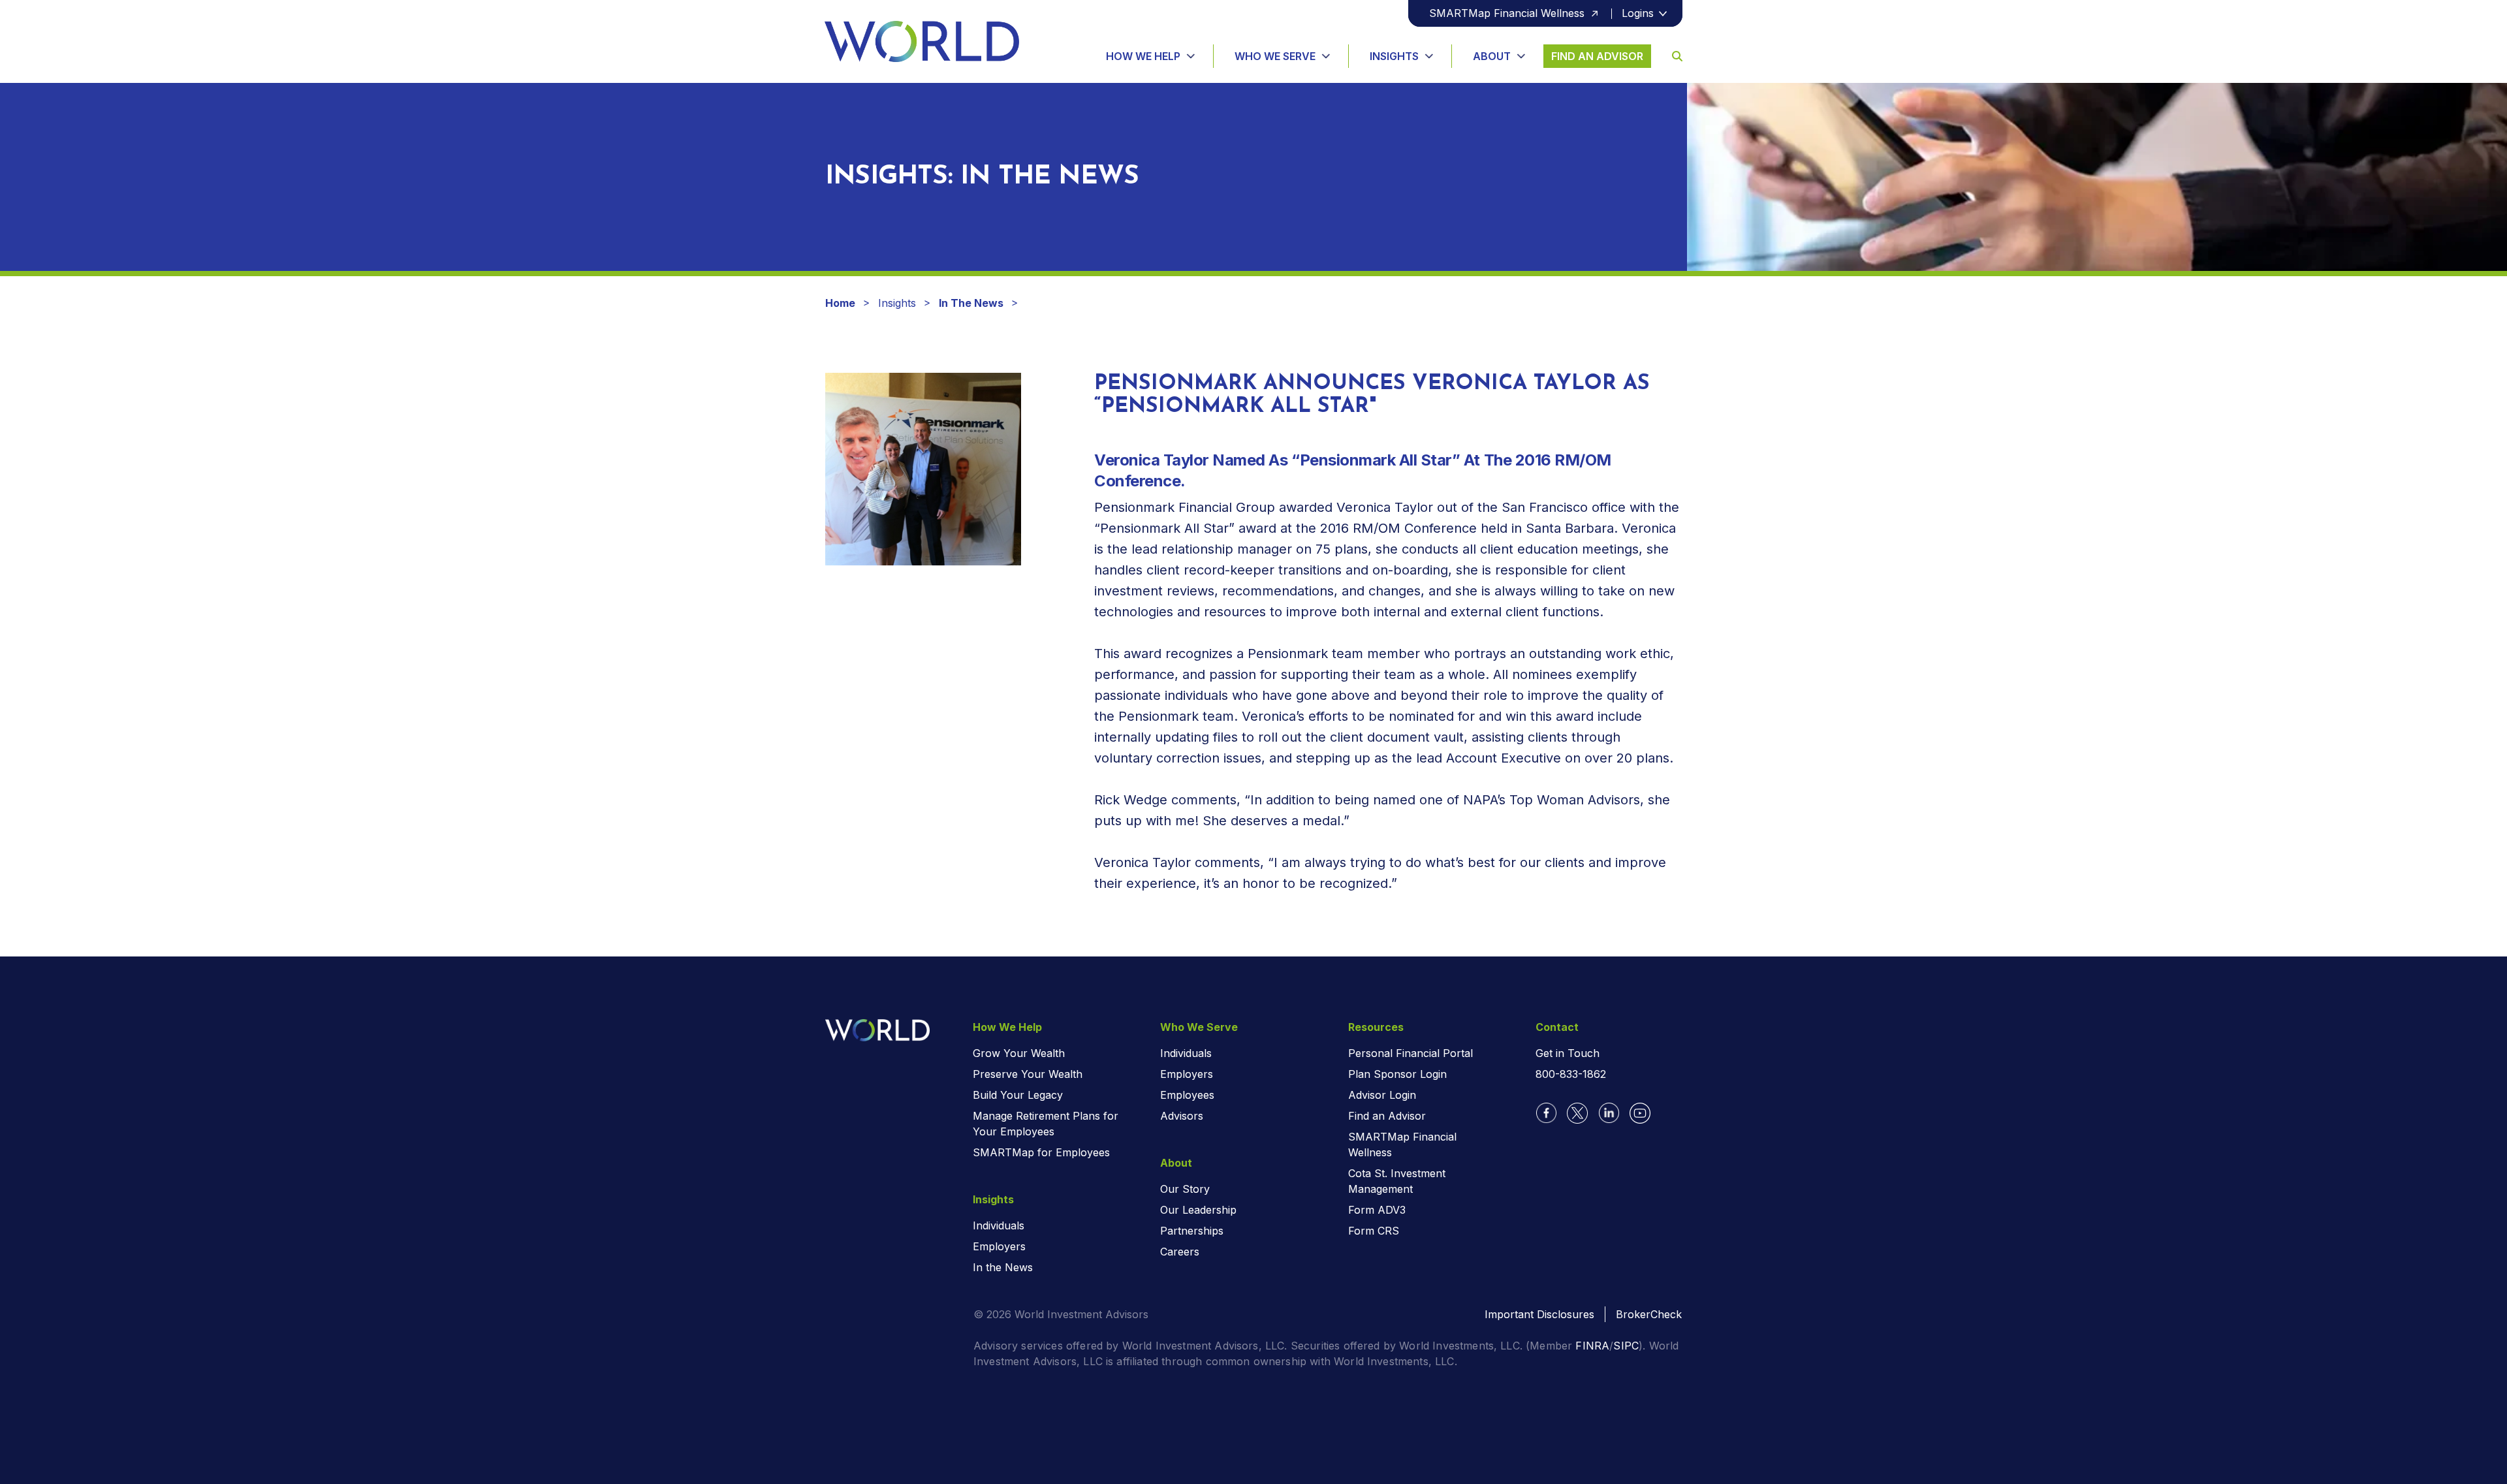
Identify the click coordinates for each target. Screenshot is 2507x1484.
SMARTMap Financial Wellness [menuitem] (1402, 1145)
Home (840, 303)
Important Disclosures (1539, 1314)
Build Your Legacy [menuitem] (1018, 1095)
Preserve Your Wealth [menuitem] (1028, 1074)
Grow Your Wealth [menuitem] (1019, 1053)
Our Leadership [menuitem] (1198, 1210)
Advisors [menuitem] (1182, 1116)
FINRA (1592, 1346)
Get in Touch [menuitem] (1568, 1053)
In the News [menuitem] (1003, 1267)
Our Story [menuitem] (1185, 1189)
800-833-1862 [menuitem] (1571, 1074)
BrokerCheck (1649, 1314)
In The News (971, 303)
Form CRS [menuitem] (1374, 1231)
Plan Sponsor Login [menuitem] (1397, 1074)
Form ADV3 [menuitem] (1377, 1210)
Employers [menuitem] (999, 1246)
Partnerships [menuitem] (1192, 1231)
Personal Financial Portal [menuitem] (1411, 1053)
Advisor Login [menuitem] (1382, 1095)
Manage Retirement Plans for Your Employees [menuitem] (1046, 1124)
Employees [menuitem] (1187, 1095)
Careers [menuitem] (1180, 1252)
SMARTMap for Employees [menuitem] (1041, 1152)
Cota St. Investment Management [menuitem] (1397, 1181)
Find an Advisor (1597, 56)
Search (1667, 56)
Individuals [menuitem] (999, 1225)
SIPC (1626, 1346)
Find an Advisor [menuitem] (1387, 1116)
